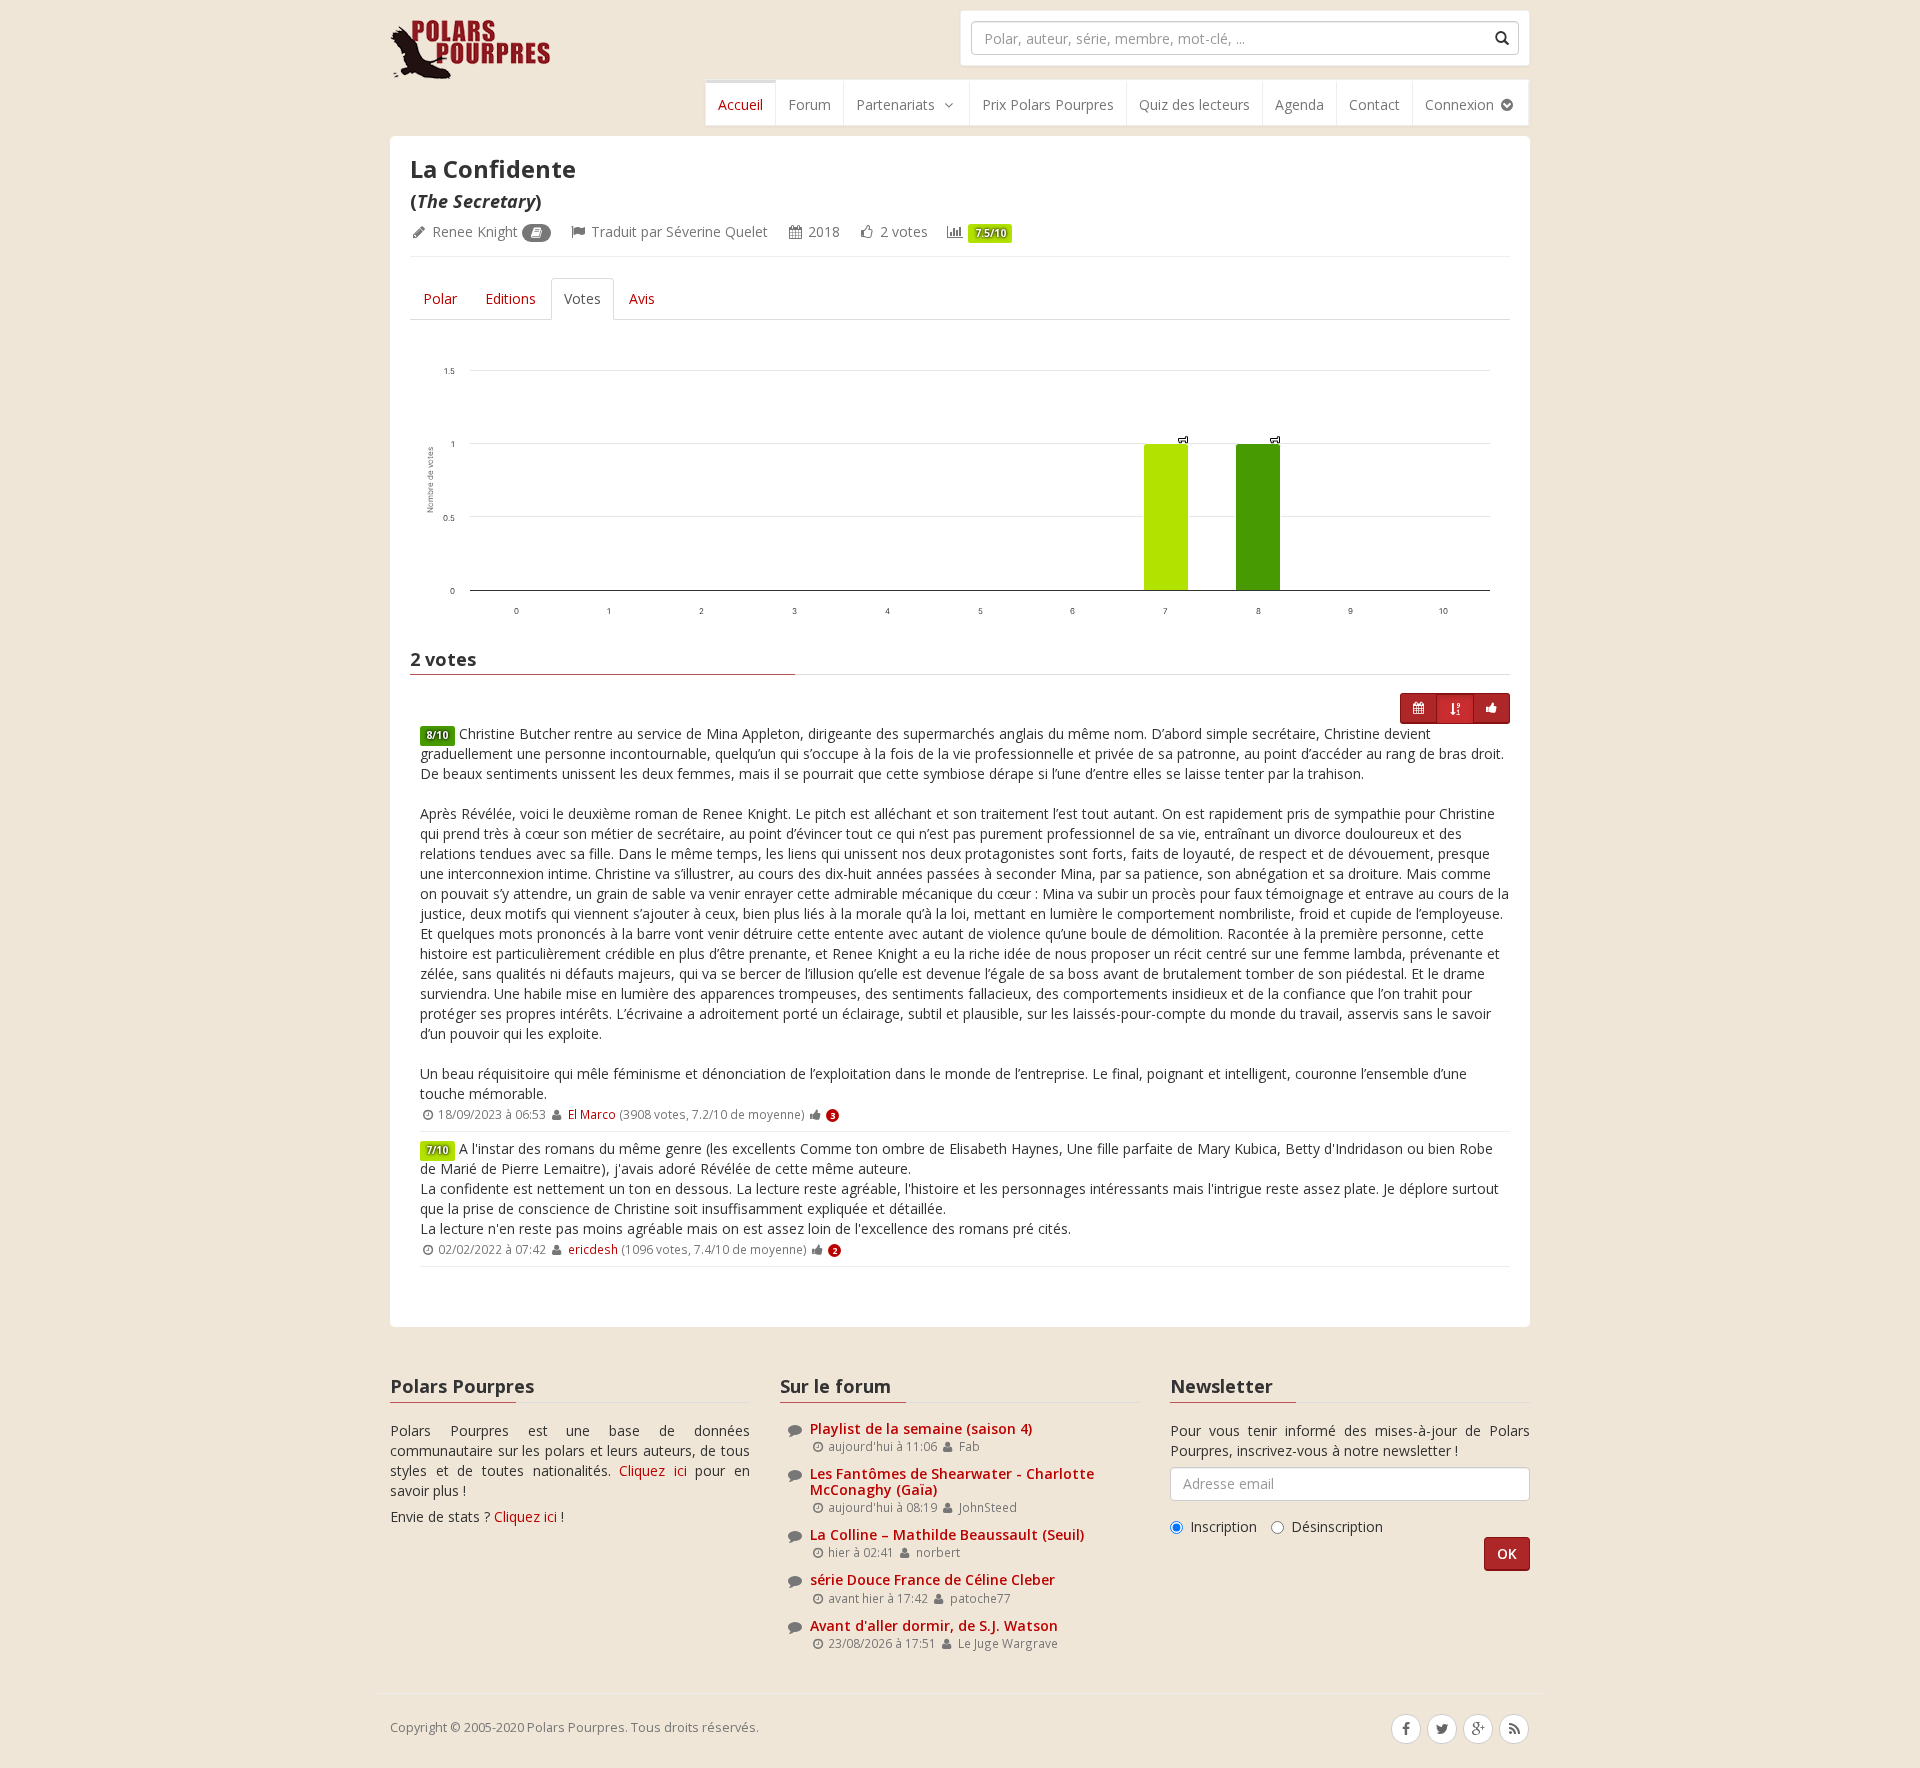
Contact (1374, 104)
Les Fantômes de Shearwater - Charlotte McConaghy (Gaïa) (952, 1481)
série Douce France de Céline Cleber (932, 1579)
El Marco (592, 1114)
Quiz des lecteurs (1194, 104)
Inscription (1223, 1526)
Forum (809, 104)
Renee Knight (475, 231)
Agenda (1299, 104)
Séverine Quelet (717, 231)
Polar (440, 298)
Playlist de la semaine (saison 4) (921, 1428)
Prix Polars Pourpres (1048, 104)
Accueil (740, 104)
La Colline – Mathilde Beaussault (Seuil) (947, 1534)
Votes (582, 298)
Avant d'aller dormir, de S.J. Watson (934, 1625)
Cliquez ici (653, 1470)
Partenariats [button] (895, 104)
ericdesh (593, 1249)
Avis (642, 298)
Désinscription (1337, 1526)
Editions (510, 298)
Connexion (1461, 104)
